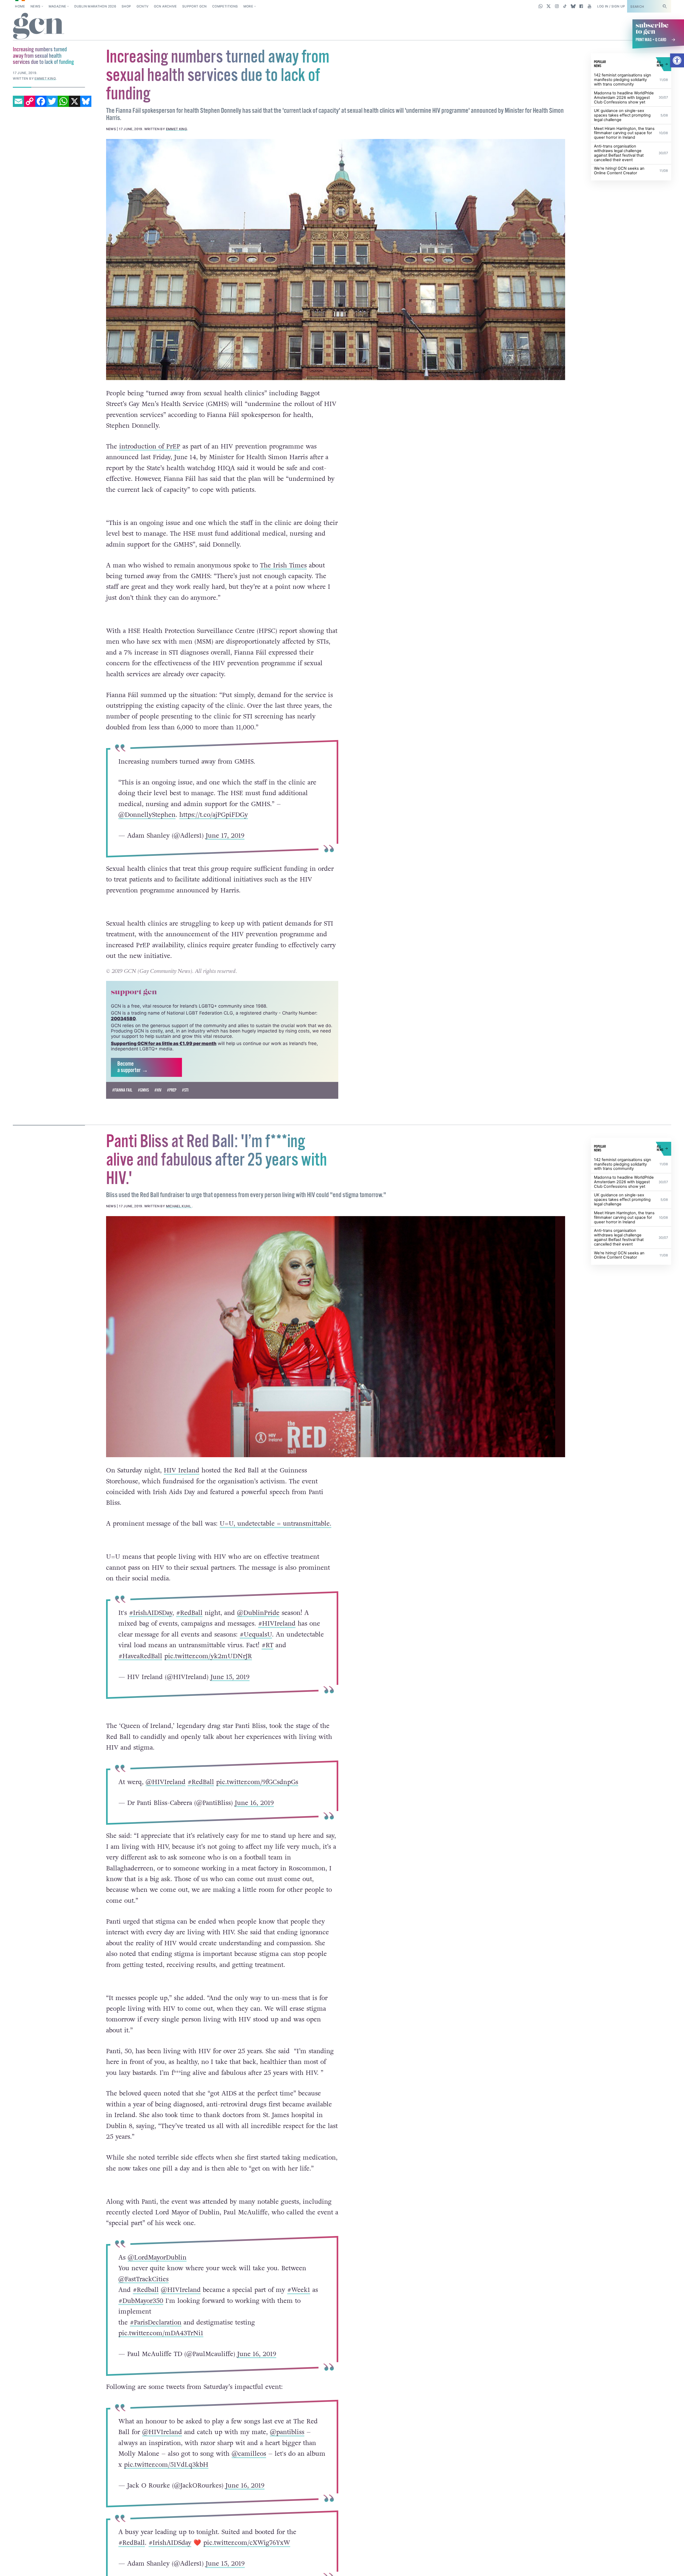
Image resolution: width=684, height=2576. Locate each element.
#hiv (158, 1090)
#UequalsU (256, 1634)
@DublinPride (258, 1613)
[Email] (18, 101)
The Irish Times (283, 565)
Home (20, 6)
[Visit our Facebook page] (581, 6)
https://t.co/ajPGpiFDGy (213, 815)
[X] (75, 101)
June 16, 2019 (254, 1803)
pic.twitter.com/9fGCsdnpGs (257, 1782)
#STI (185, 1090)
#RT (267, 1645)
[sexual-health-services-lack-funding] (336, 260)
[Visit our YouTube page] (589, 6)
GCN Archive (165, 6)
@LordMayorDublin (157, 2258)
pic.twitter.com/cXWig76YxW (246, 2543)
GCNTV (143, 6)
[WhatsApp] (63, 101)
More (248, 6)
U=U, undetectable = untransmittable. (275, 1524)
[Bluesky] (86, 101)
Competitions (225, 6)
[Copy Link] (30, 101)
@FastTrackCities (143, 2279)
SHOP (126, 6)
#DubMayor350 (141, 2301)
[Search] (664, 6)
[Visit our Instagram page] (557, 6)
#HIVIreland (277, 1624)
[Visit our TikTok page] (565, 6)
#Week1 (298, 2290)
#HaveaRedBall (140, 1656)
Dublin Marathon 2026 (95, 6)
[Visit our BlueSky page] (573, 6)
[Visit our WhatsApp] (541, 6)
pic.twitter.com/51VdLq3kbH (166, 2465)
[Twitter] (52, 101)
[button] (677, 60)
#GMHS (143, 1090)
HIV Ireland (182, 1470)
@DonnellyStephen (147, 815)
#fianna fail (122, 1090)
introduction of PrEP (150, 446)
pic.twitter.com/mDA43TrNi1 (161, 2333)
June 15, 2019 (230, 1677)
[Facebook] (41, 101)
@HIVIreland (165, 1782)
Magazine (57, 6)
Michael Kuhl (179, 1206)
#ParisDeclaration (155, 2322)
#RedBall (189, 1613)
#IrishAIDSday (170, 2543)
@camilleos (249, 2454)
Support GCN (195, 6)
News (35, 6)
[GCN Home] (39, 26)
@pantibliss (287, 2432)
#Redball (145, 2290)
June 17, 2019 (225, 836)
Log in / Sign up (611, 6)
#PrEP (172, 1090)
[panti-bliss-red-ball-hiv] (336, 1337)
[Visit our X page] (549, 6)
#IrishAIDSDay (150, 1613)
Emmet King (177, 129)
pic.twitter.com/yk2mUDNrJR (208, 1656)
